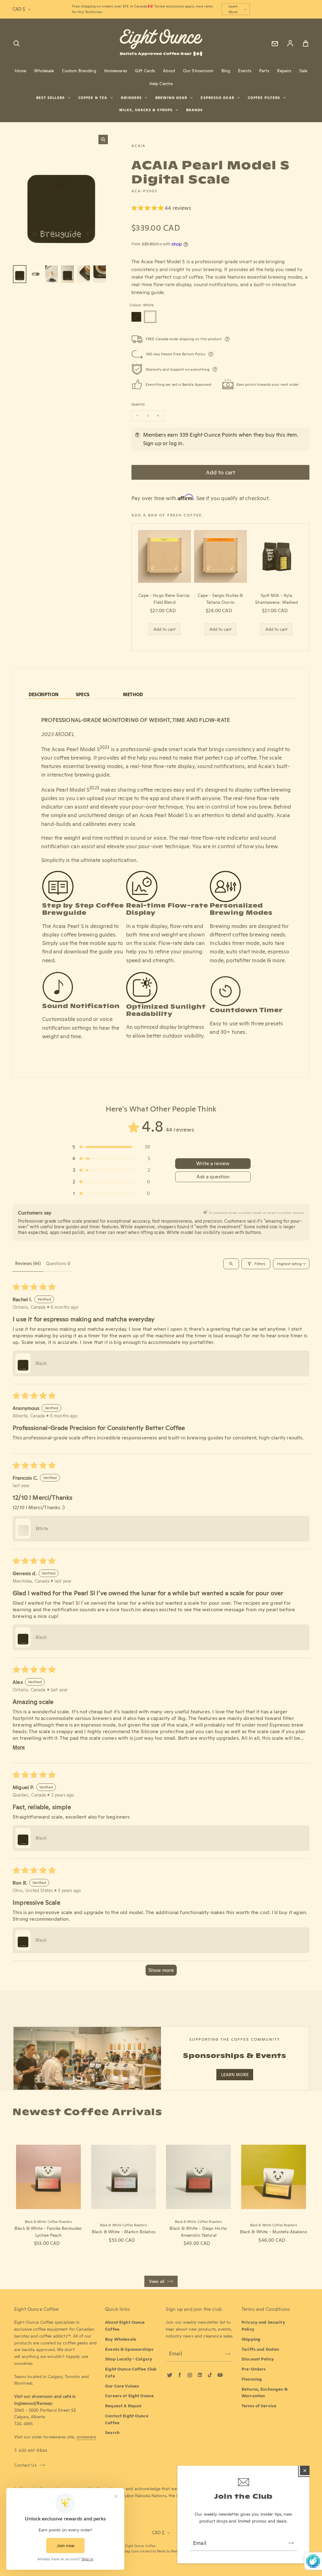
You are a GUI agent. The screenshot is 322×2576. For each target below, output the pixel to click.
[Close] (305, 2470)
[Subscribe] (291, 2543)
